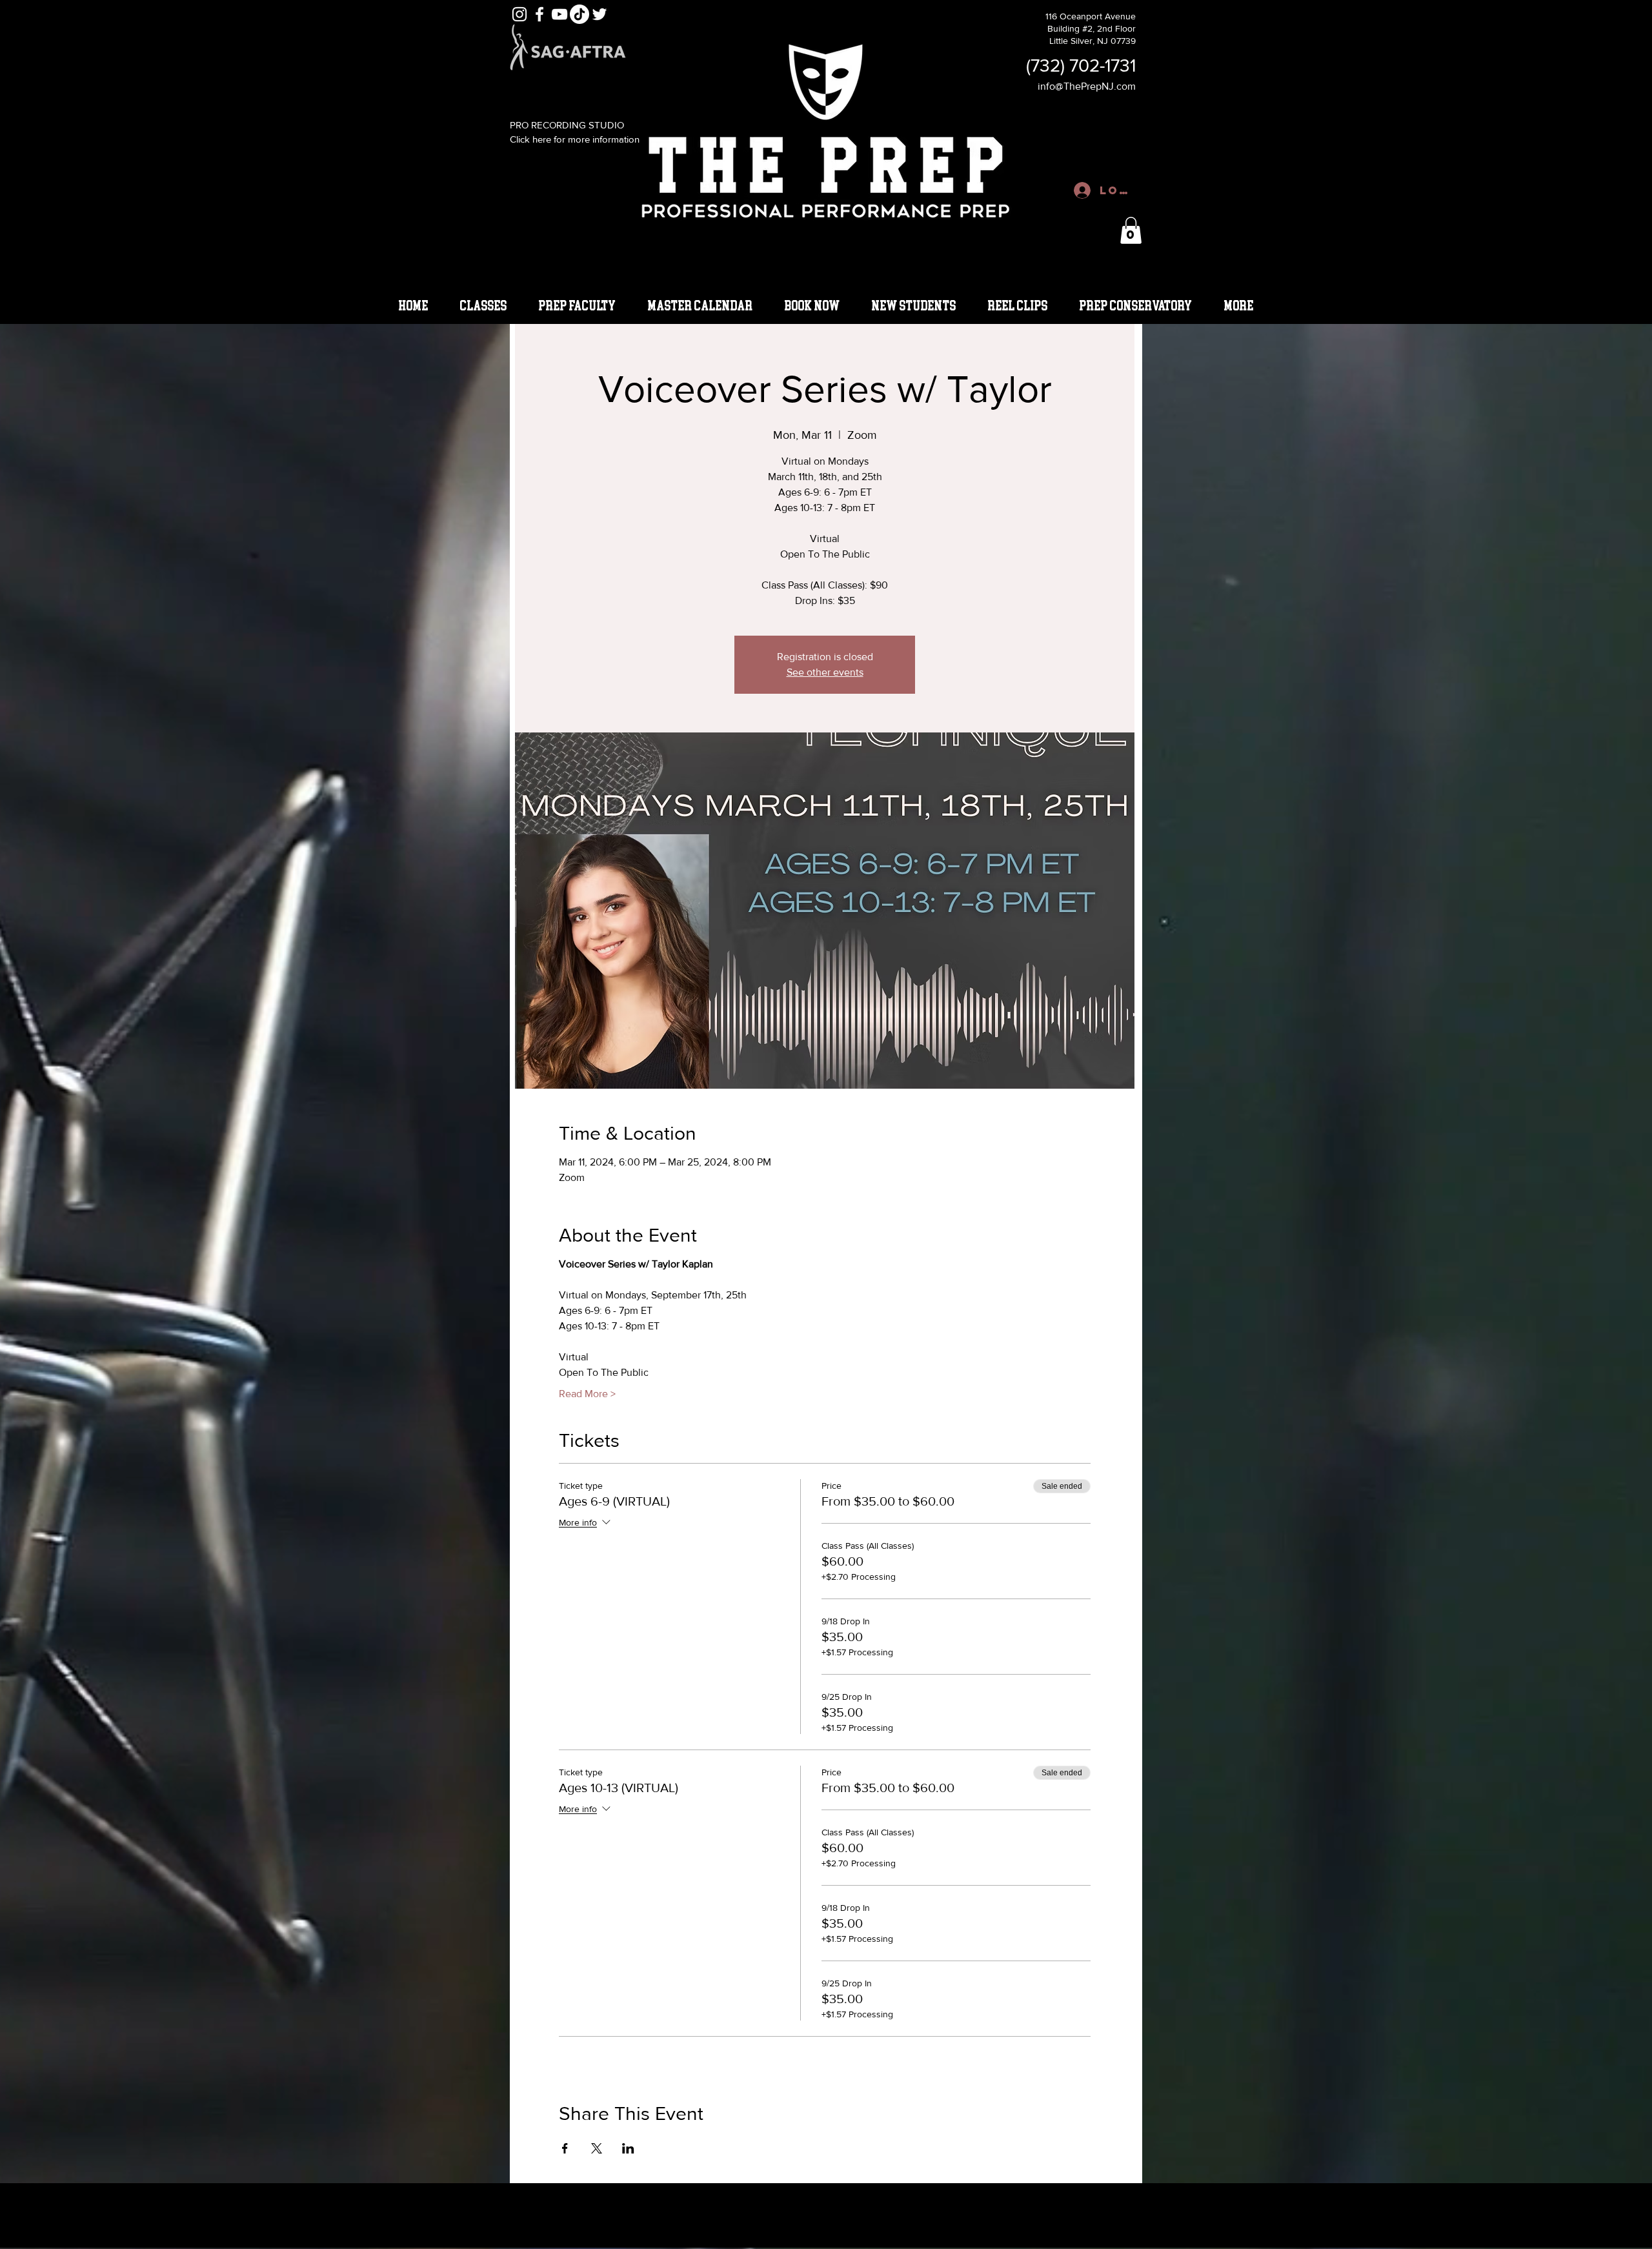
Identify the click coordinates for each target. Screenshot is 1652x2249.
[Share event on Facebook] (565, 2148)
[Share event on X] (597, 2148)
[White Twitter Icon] (599, 14)
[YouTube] (559, 14)
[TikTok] (579, 14)
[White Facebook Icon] (539, 14)
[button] (1131, 230)
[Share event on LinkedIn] (628, 2148)
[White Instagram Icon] (519, 14)
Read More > (587, 1394)
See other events (825, 672)
